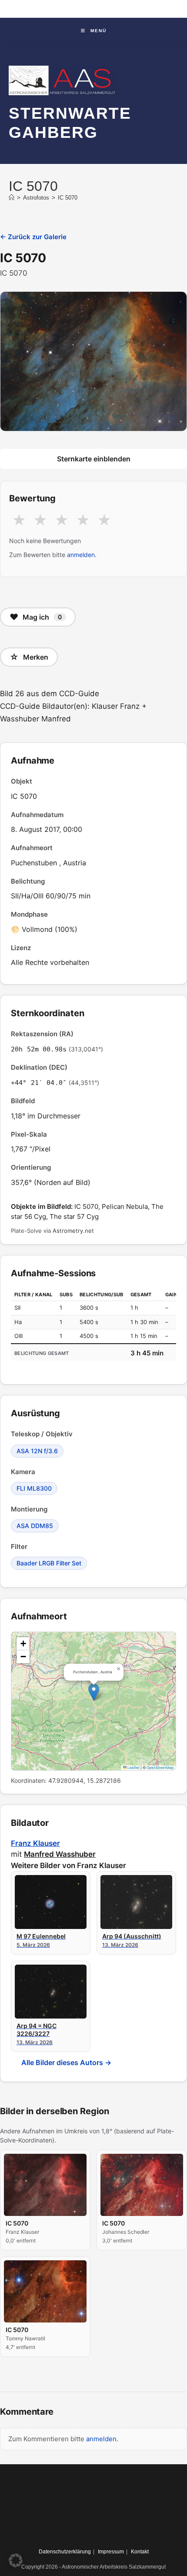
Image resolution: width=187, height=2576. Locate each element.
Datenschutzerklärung (65, 2552)
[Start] (12, 198)
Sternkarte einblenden (94, 459)
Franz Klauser (35, 1843)
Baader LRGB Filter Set (49, 1563)
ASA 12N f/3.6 (37, 1451)
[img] (93, 1701)
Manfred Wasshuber (60, 1854)
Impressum (111, 2552)
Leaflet (133, 1768)
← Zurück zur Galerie (33, 237)
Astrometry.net (73, 1231)
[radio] (19, 521)
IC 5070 (68, 198)
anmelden (81, 555)
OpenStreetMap (160, 1768)
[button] (94, 1692)
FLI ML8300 (34, 1488)
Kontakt (140, 2552)
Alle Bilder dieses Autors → (66, 2062)
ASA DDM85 (35, 1526)
